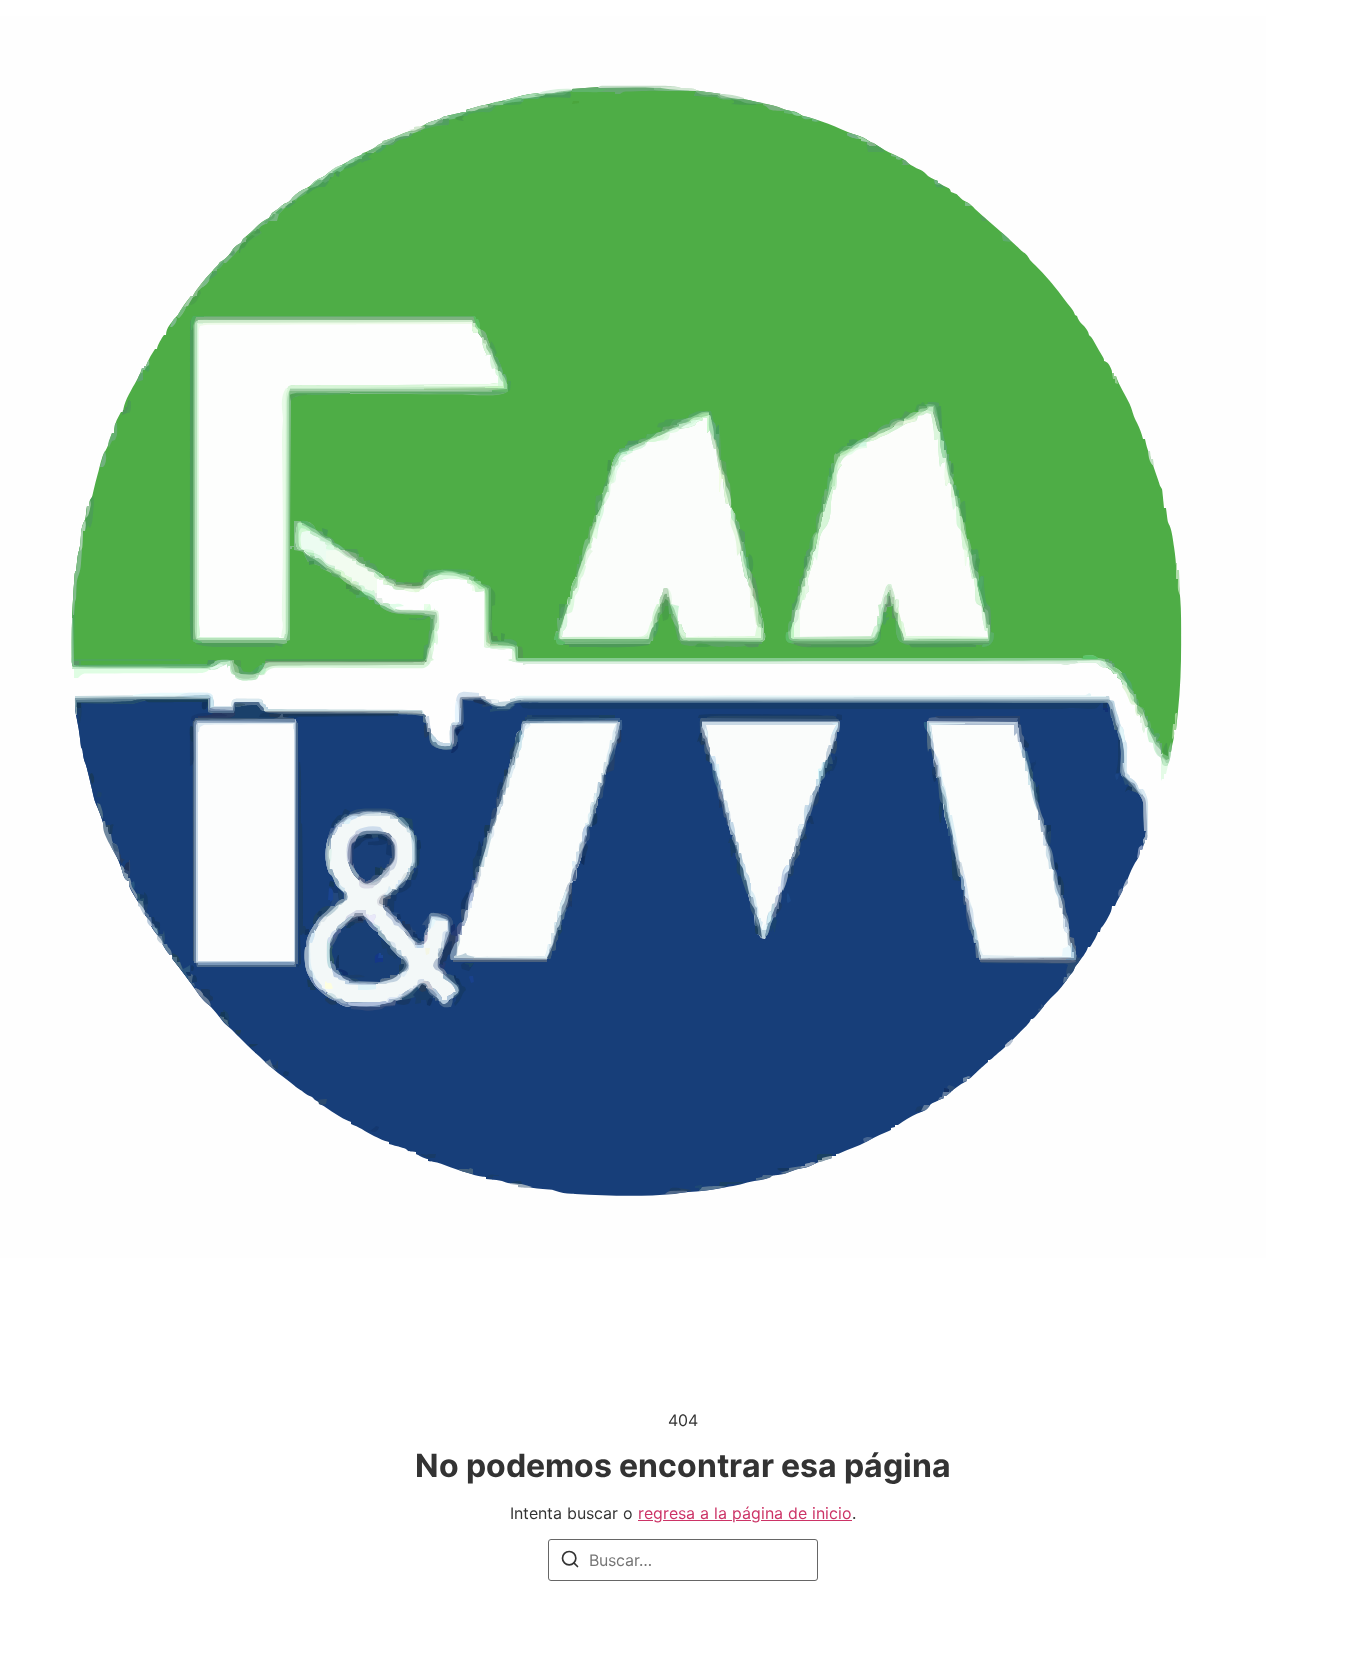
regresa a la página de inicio (745, 1513)
